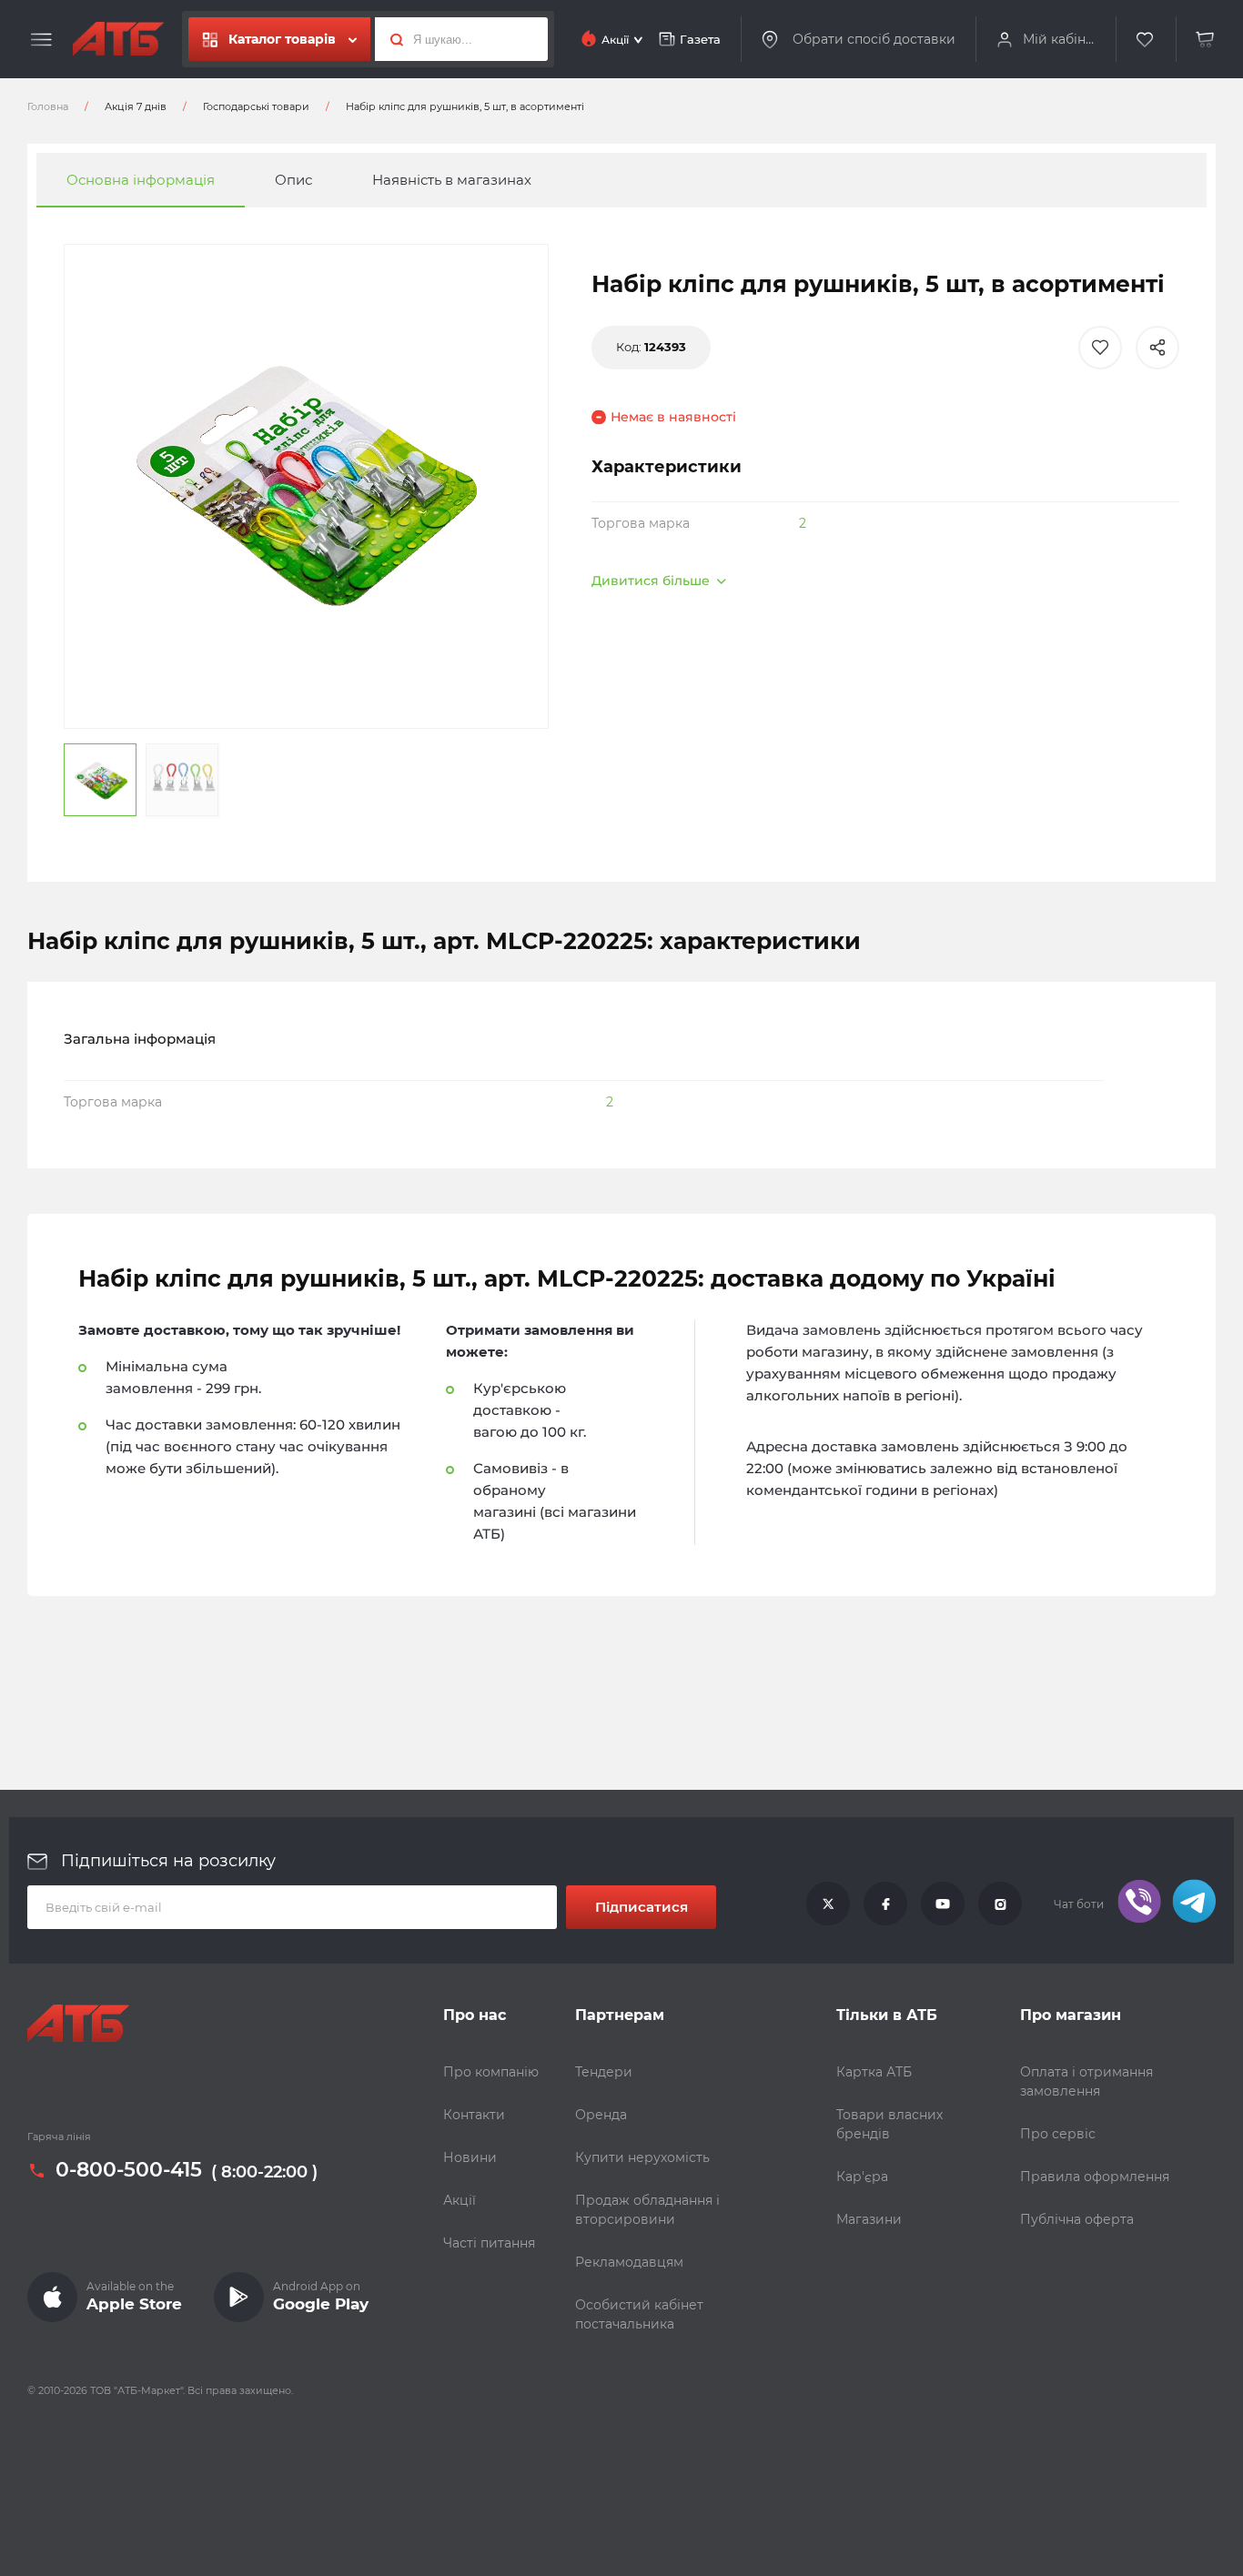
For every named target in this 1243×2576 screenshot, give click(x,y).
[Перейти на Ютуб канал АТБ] (943, 1904)
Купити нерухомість (642, 2157)
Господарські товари (256, 106)
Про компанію (491, 2072)
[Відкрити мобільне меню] (41, 40)
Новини (470, 2157)
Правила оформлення (1095, 2177)
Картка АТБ (874, 2072)
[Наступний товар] (1078, 1227)
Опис (293, 180)
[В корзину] (1206, 40)
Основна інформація (141, 180)
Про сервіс (1058, 2134)
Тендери (604, 2072)
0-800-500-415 (129, 2171)
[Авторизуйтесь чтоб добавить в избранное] (1100, 348)
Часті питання (489, 2243)
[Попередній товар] (165, 1227)
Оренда (601, 2115)
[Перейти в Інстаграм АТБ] (1000, 1904)
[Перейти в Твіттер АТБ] (828, 1904)
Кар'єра (862, 2177)
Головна (48, 106)
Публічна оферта (1077, 2219)
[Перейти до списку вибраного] (1146, 40)
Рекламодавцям (629, 2262)
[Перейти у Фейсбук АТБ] (885, 1904)
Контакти (474, 2115)
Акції (460, 2200)
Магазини (869, 2219)
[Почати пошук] (392, 39)
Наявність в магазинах (452, 180)
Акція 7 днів (136, 106)
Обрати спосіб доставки (874, 39)
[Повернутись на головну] (118, 39)
